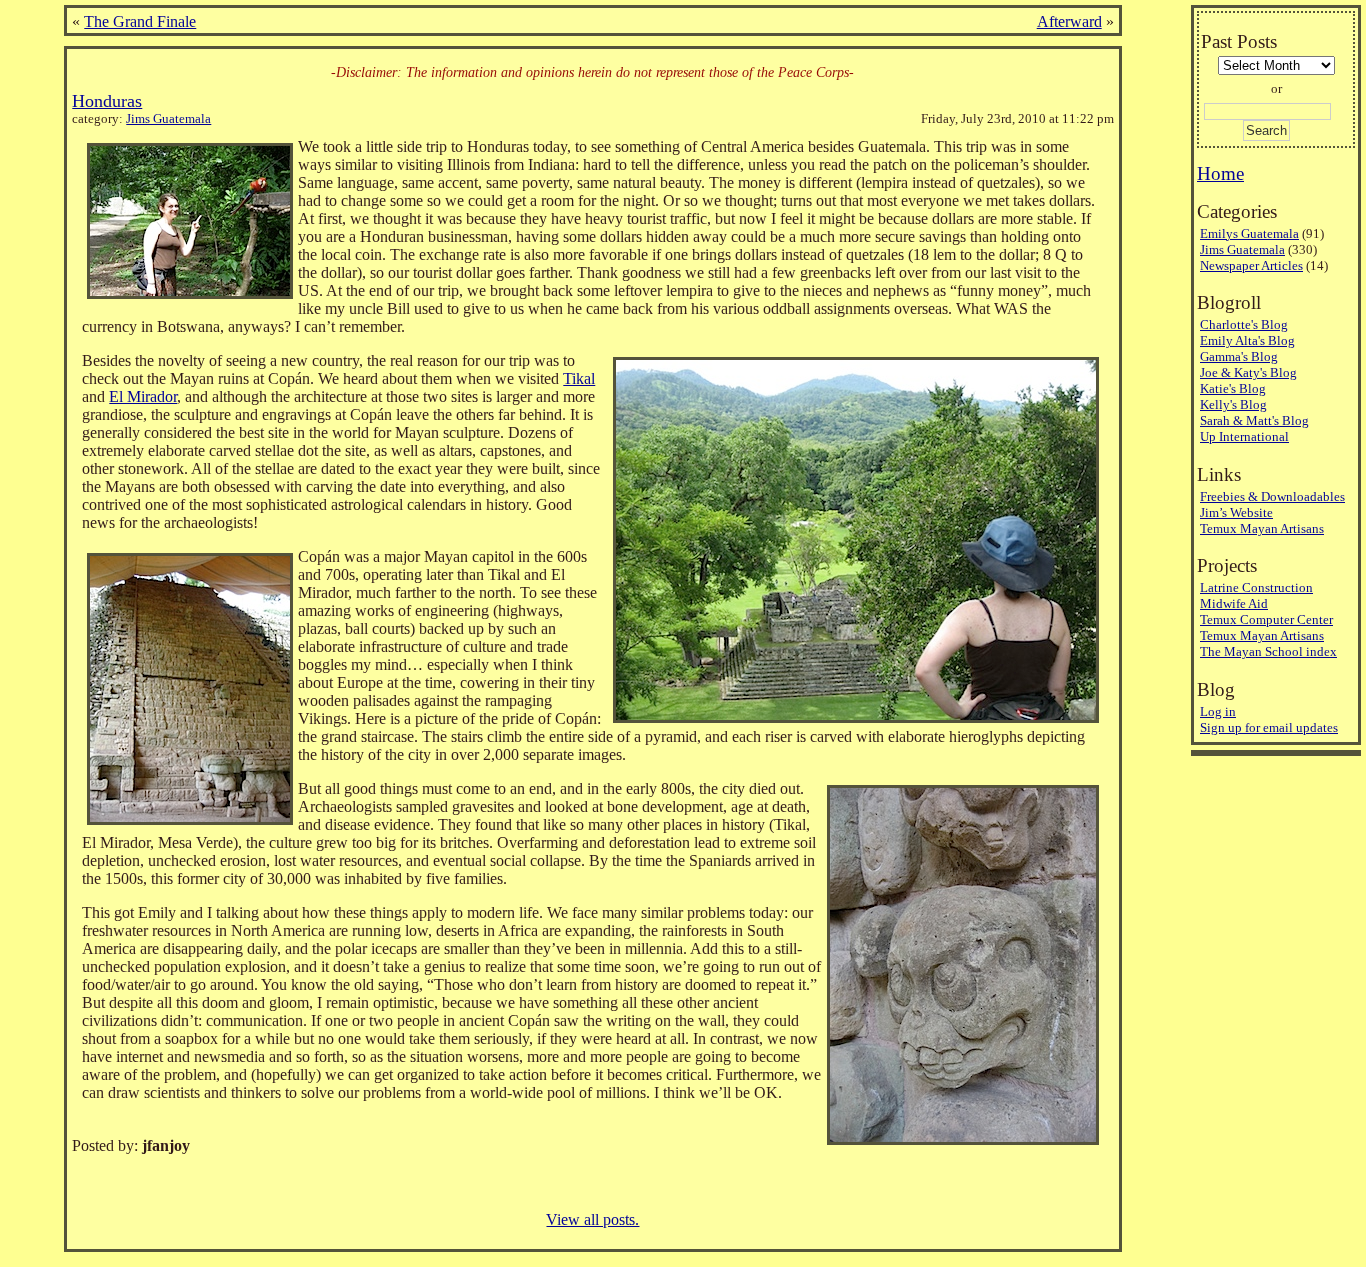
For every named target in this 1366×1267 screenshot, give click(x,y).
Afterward (1069, 21)
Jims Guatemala (168, 119)
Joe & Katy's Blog (1248, 372)
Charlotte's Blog (1244, 324)
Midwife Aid (1234, 603)
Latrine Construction (1256, 587)
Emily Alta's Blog (1247, 340)
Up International (1244, 436)
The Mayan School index (1268, 651)
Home (1220, 173)
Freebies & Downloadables (1272, 496)
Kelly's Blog (1233, 404)
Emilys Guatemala (1249, 233)
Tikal (579, 378)
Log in (1218, 711)
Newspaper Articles (1251, 265)
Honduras (107, 101)
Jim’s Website (1236, 512)
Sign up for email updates (1269, 727)
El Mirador (143, 396)
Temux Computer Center (1266, 619)
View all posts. (592, 1219)
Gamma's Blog (1239, 356)
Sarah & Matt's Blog (1254, 420)
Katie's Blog (1233, 388)
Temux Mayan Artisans (1262, 528)
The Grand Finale (140, 21)
